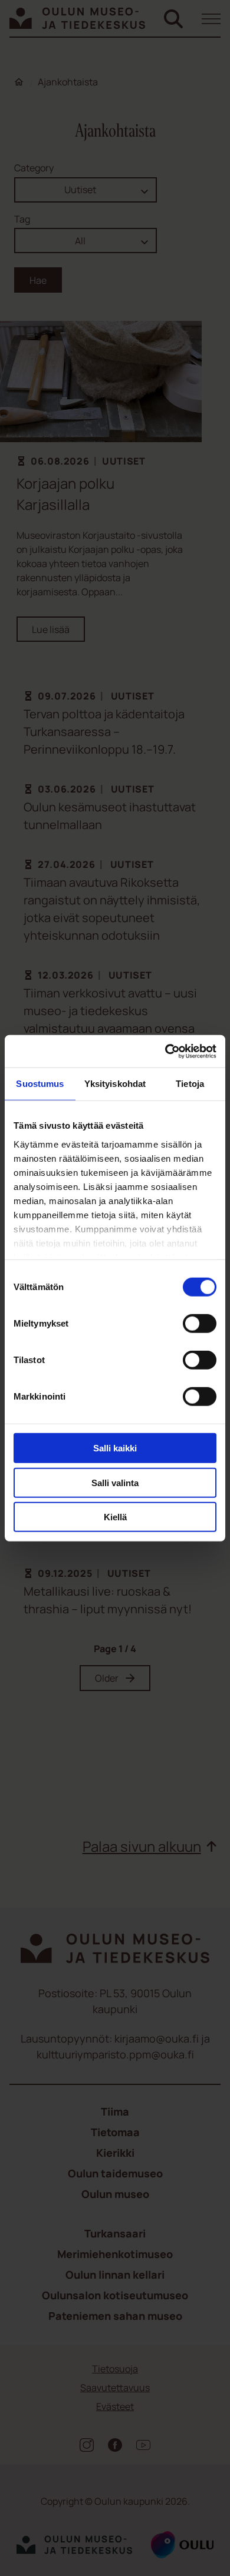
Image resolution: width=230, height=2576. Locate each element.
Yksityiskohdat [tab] (115, 1084)
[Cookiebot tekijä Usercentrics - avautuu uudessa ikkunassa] (165, 1051)
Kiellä (115, 1517)
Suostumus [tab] (40, 1084)
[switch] (200, 1324)
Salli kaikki (115, 1448)
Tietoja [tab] (190, 1084)
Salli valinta (115, 1482)
